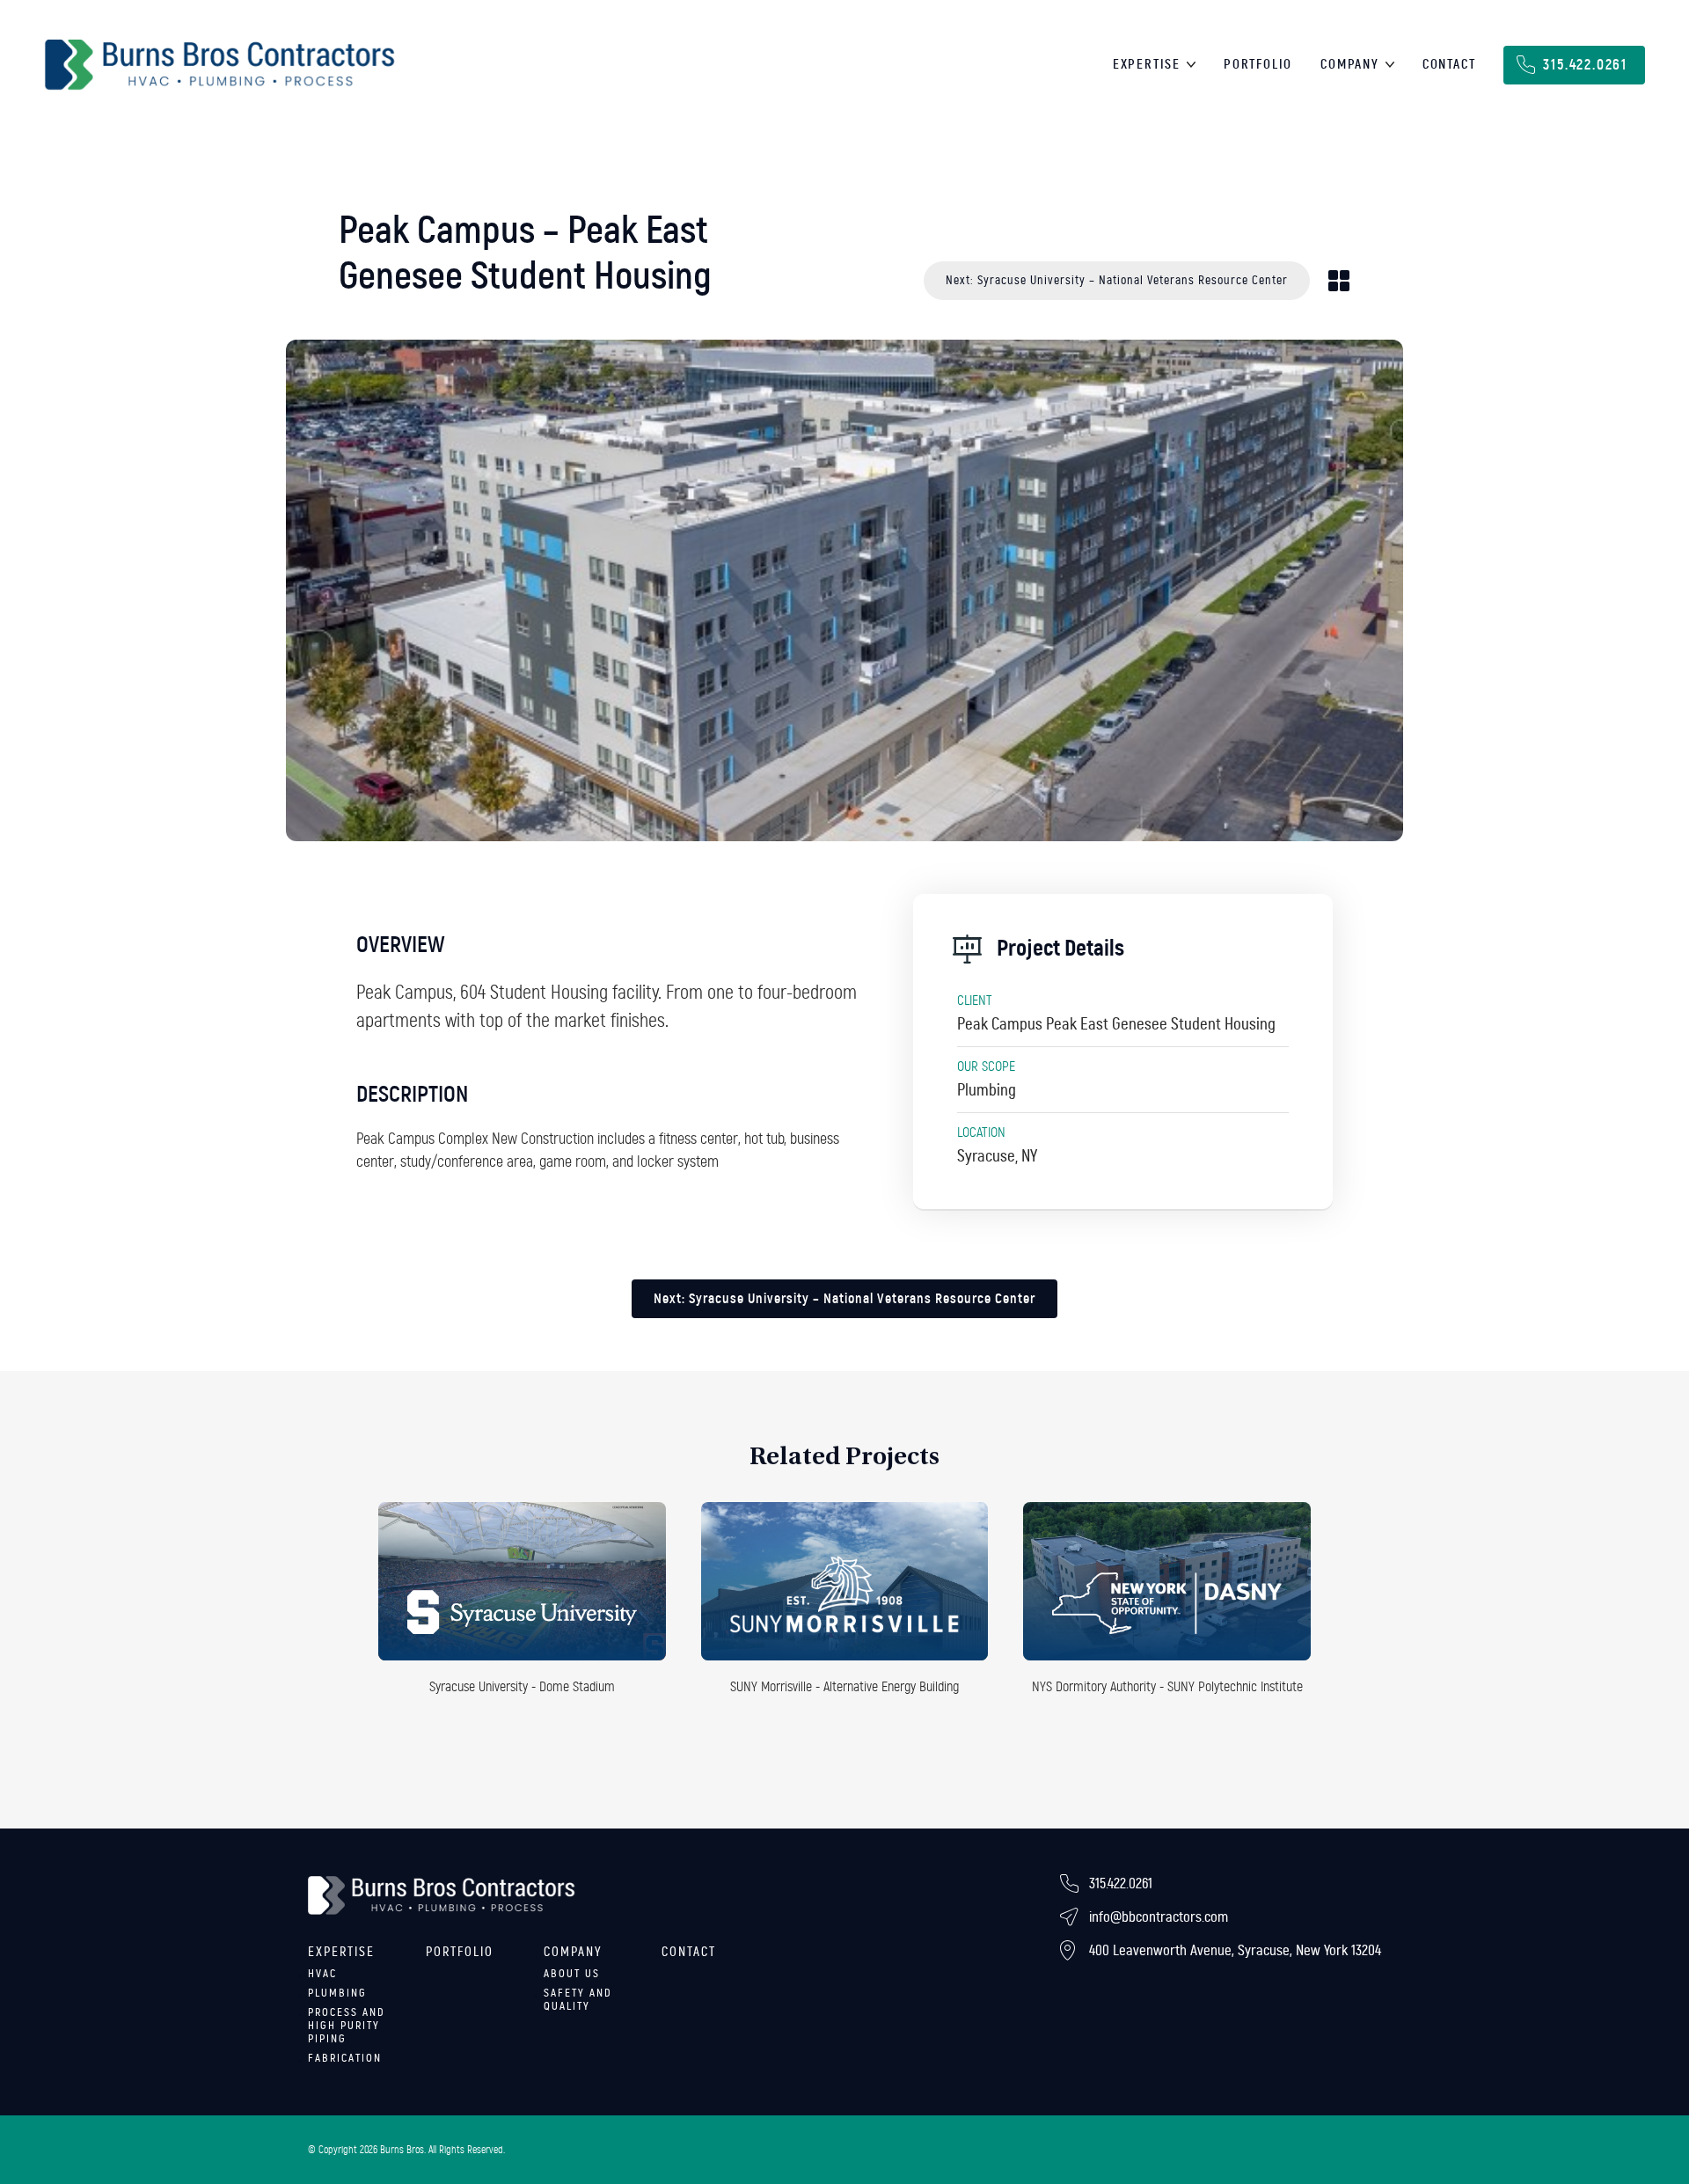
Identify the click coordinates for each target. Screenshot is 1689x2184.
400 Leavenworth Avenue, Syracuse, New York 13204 (1235, 1950)
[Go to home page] (220, 65)
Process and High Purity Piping (347, 2026)
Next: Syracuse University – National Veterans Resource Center (1117, 280)
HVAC (322, 1974)
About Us (572, 1974)
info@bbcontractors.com (1159, 1917)
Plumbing (337, 1993)
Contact (1449, 65)
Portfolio (1258, 65)
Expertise (1147, 65)
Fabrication (345, 2058)
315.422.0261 (1585, 65)
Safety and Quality (578, 2000)
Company (1350, 65)
